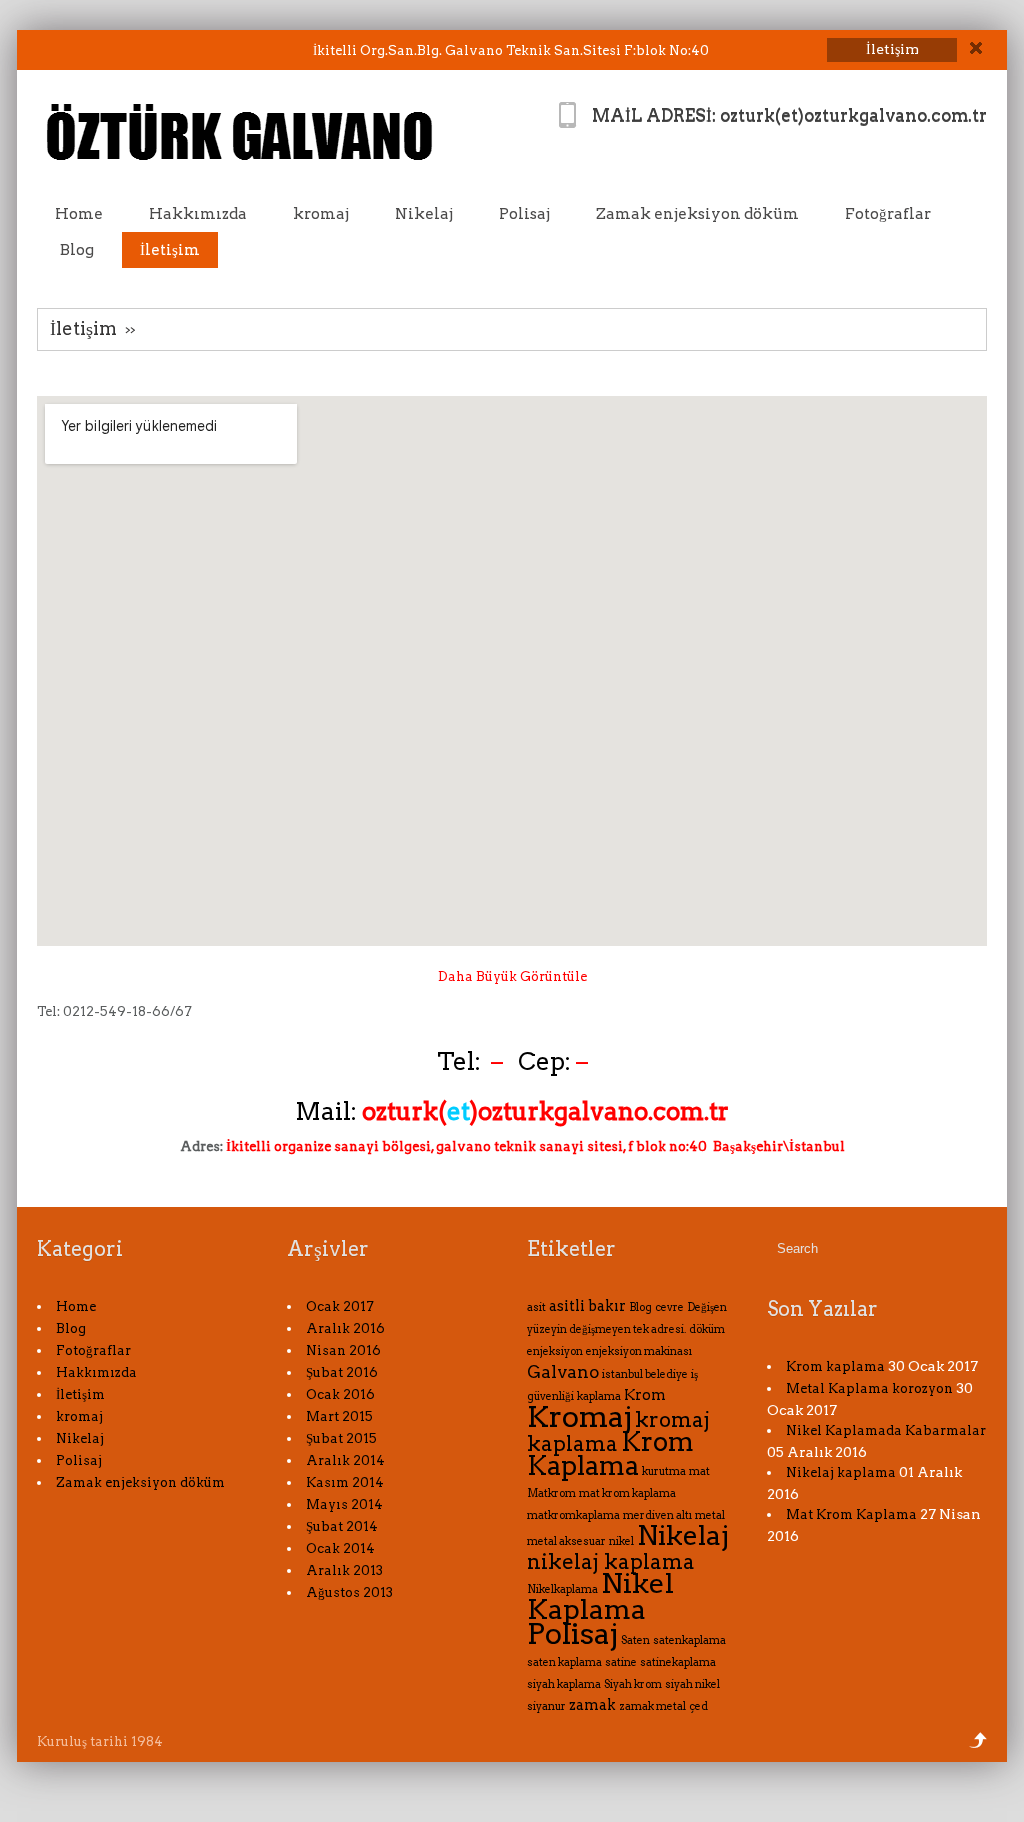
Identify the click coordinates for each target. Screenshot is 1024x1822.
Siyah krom (633, 1684)
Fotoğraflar (888, 214)
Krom (645, 1395)
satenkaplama (689, 1640)
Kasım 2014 (345, 1482)
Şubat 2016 (342, 1372)
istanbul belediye (645, 1374)
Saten (635, 1640)
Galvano (563, 1372)
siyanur (546, 1706)
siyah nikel (692, 1684)
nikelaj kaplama (611, 1561)
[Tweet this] (42, 51)
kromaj (321, 214)
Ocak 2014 (340, 1548)
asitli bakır (587, 1306)
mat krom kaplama (627, 1493)
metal (710, 1515)
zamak (592, 1705)
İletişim (170, 250)
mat (699, 1471)
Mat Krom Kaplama (851, 1514)
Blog (77, 250)
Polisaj (524, 214)
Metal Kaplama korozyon (869, 1388)
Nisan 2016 (343, 1350)
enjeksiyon (555, 1351)
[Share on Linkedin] (94, 51)
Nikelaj (424, 214)
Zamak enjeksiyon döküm (697, 214)
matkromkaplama (573, 1515)
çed (698, 1706)
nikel (621, 1541)
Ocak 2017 (340, 1306)
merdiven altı (657, 1515)
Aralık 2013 (344, 1570)
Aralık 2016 (345, 1328)
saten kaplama (564, 1662)
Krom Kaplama (610, 1453)
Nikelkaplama (562, 1589)
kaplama (599, 1396)
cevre (669, 1307)
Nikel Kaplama (600, 1596)
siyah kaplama (564, 1684)
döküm (707, 1329)
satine (621, 1662)
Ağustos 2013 (349, 1592)
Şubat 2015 (341, 1438)
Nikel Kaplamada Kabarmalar (886, 1430)
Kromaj (579, 1416)
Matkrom (551, 1493)
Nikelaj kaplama (841, 1472)
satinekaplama (678, 1662)
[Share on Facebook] (68, 51)
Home (79, 214)
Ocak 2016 (340, 1394)
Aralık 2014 (345, 1460)
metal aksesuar (566, 1541)
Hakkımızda (198, 214)
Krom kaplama (835, 1366)
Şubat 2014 (342, 1526)
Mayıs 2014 (344, 1504)
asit (536, 1307)
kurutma (664, 1471)
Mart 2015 (339, 1416)
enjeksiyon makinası (639, 1351)
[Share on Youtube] (120, 51)
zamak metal (652, 1706)
